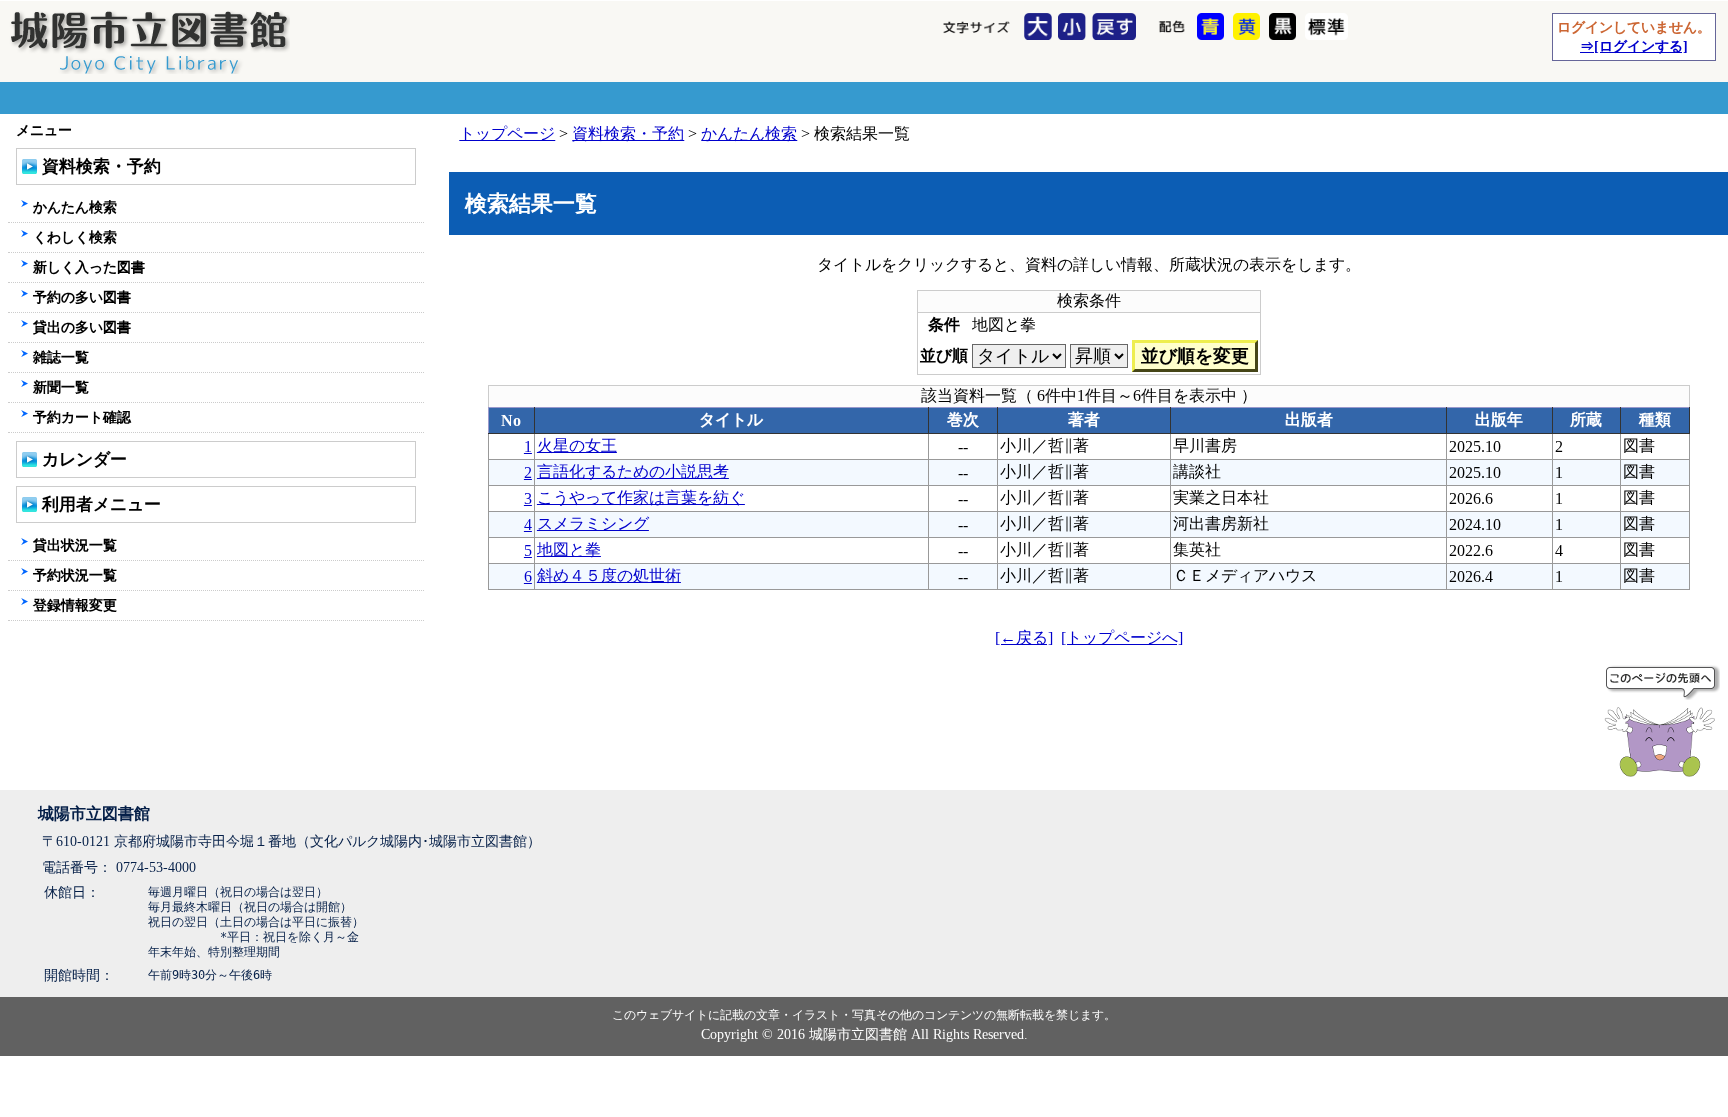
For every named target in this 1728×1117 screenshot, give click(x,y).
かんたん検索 (749, 133)
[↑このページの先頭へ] (1664, 725)
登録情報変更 (75, 605)
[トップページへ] (1122, 637)
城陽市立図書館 (94, 813)
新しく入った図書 (89, 267)
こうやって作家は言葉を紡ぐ (641, 497)
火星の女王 (577, 445)
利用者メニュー (101, 504)
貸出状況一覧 (75, 545)
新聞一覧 (61, 387)
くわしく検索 (75, 237)
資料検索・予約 (628, 133)
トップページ (507, 133)
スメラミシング (593, 523)
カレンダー (84, 459)
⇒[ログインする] (1634, 46)
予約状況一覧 (75, 575)
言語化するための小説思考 (633, 471)
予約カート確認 (82, 417)
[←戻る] (1024, 637)
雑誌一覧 (61, 357)
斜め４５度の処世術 (609, 575)
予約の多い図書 (82, 297)
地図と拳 (569, 549)
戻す (1116, 28)
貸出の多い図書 (82, 327)
